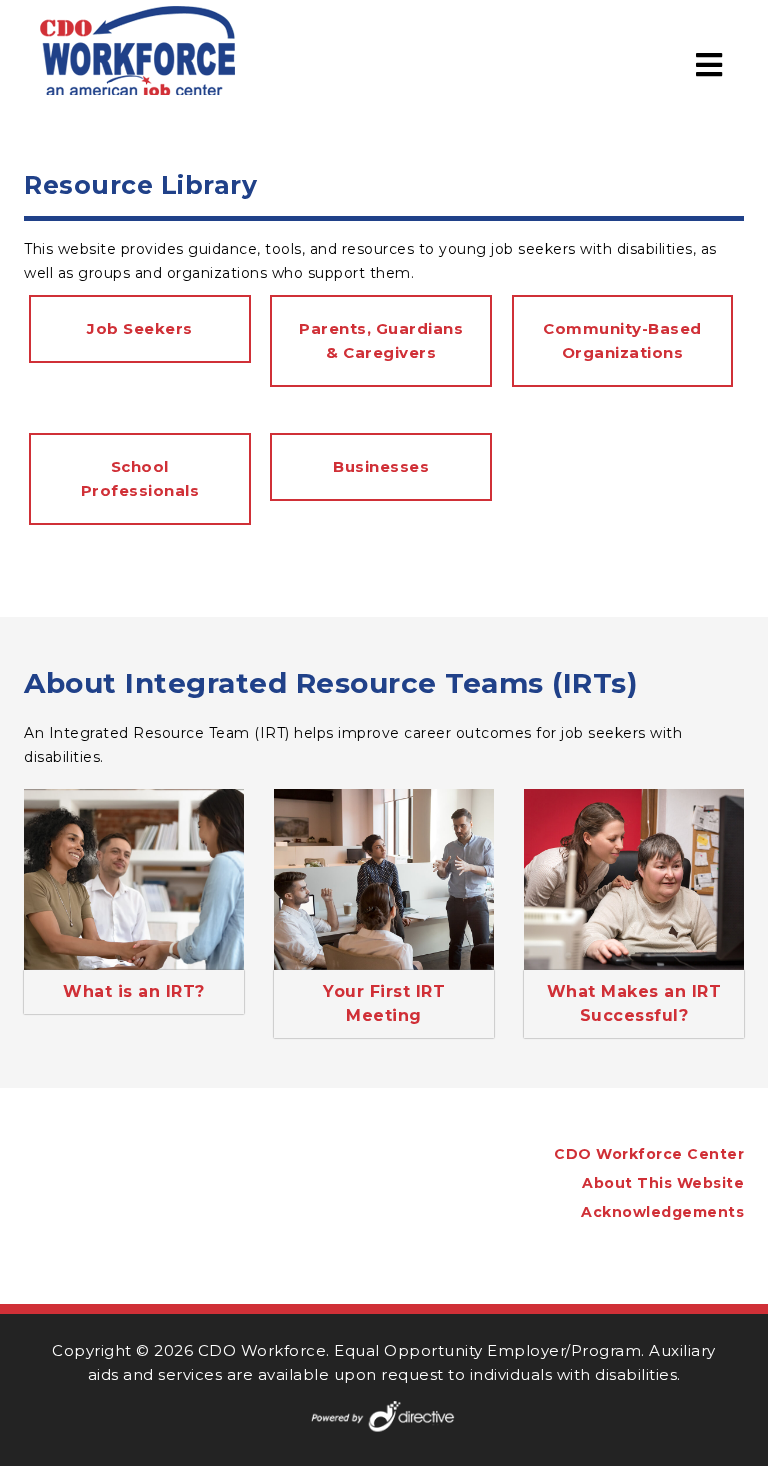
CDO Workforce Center (649, 1154)
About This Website (663, 1183)
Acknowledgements (662, 1212)
